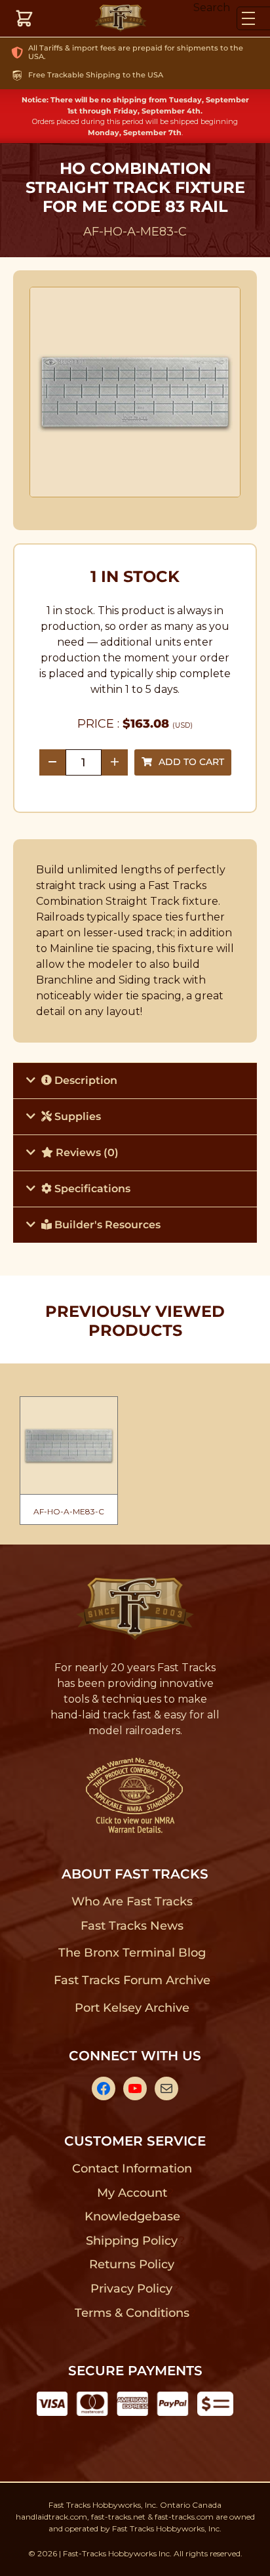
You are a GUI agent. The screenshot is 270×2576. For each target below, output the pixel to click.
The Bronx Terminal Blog (132, 1953)
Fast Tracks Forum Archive (132, 1980)
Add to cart (191, 762)
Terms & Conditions (132, 2313)
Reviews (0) (86, 1153)
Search (212, 8)
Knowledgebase (132, 2216)
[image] (135, 392)
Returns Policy (132, 2264)
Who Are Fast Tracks (132, 1901)
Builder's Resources (106, 1225)
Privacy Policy (132, 2289)
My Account (132, 2193)
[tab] (135, 1080)
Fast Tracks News (132, 1926)
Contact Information (132, 2169)
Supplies (76, 1116)
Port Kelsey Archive (132, 2008)
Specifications (91, 1189)
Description (85, 1080)
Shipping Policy (132, 2241)
